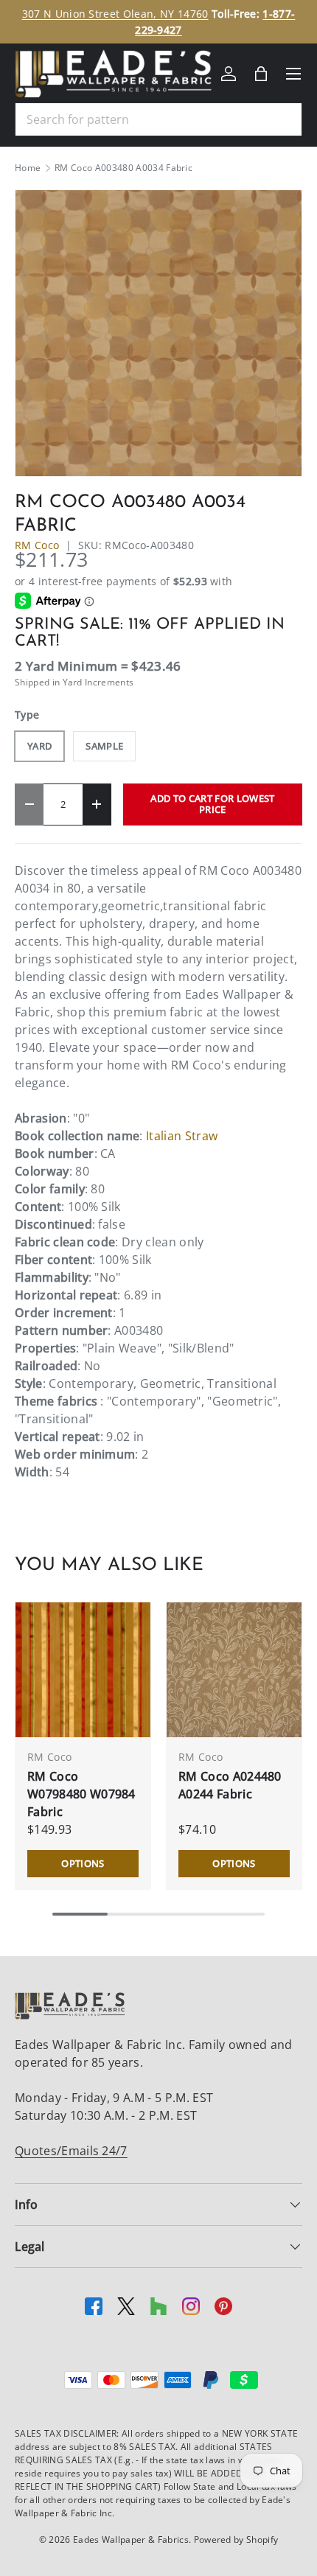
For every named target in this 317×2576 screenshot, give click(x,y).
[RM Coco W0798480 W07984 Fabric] (83, 1670)
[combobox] (158, 119)
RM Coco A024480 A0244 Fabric (230, 1785)
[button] (261, 74)
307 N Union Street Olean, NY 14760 (115, 14)
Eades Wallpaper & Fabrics (131, 2540)
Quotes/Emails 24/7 (71, 2151)
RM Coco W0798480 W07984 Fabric (81, 1794)
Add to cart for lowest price (212, 804)
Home (28, 168)
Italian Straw (182, 1136)
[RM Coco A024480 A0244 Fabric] (234, 1670)
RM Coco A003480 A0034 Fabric (123, 168)
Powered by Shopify (236, 2540)
